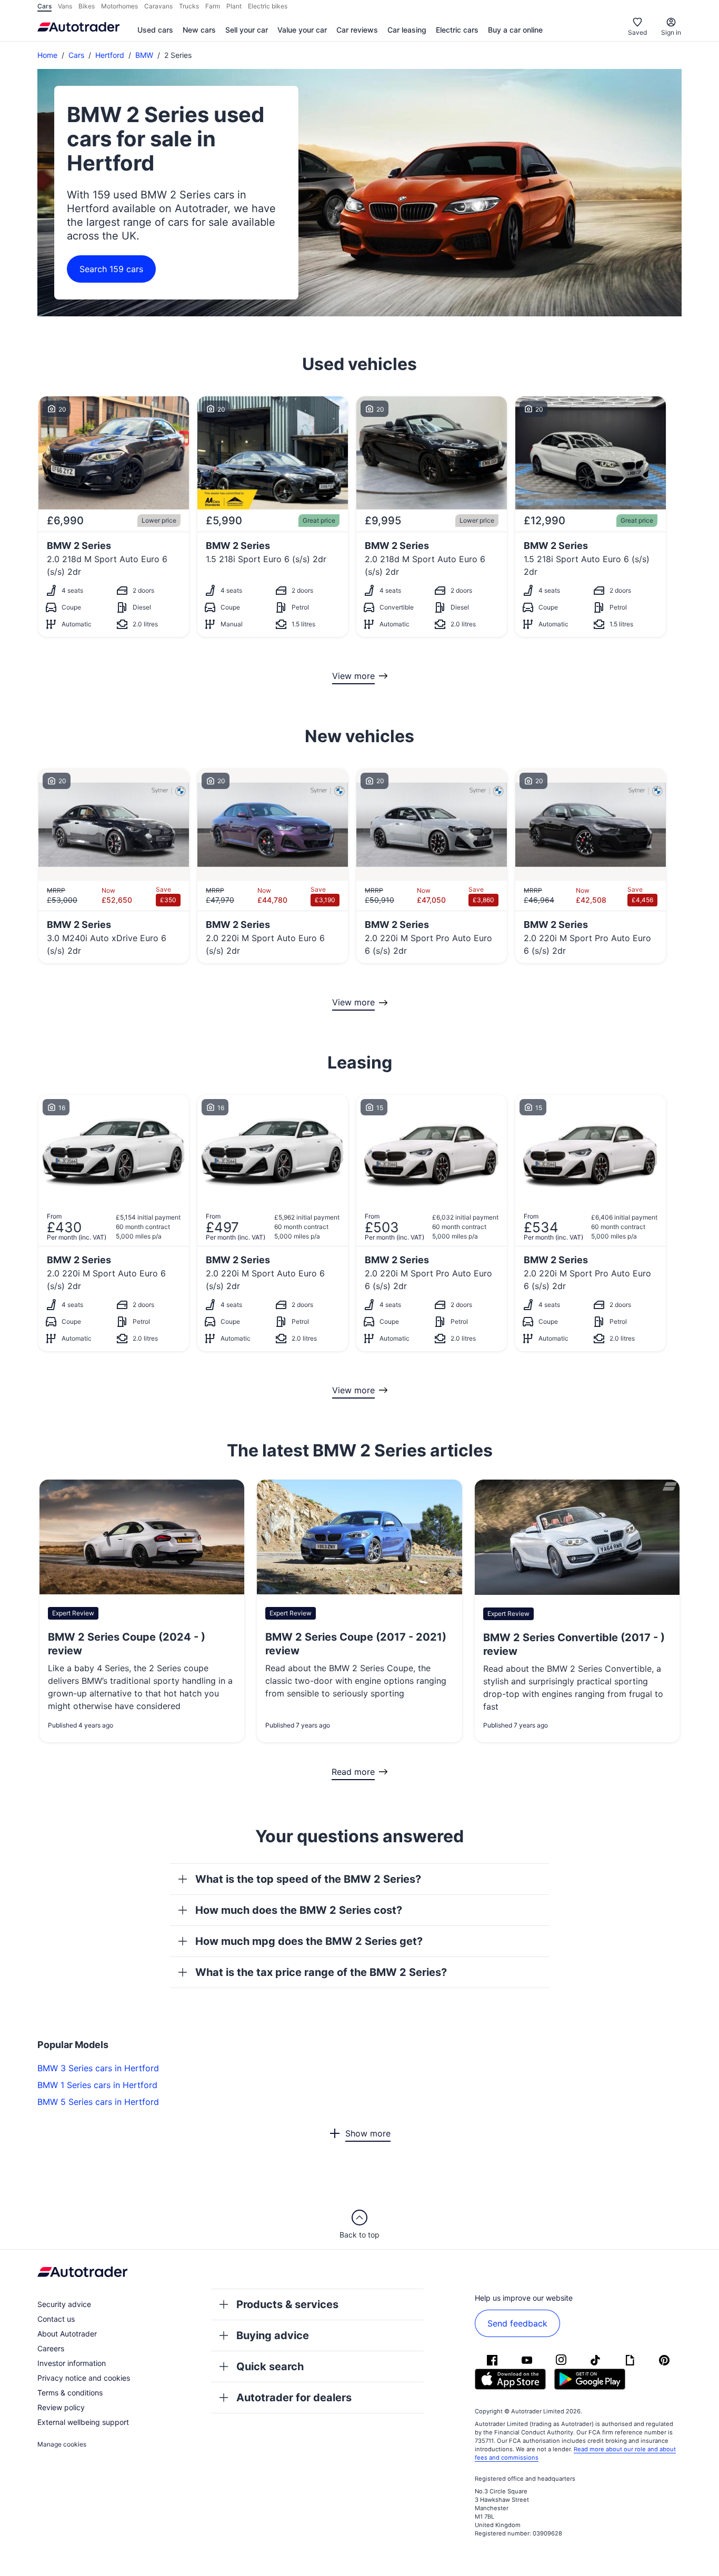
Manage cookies (62, 2444)
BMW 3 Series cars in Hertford (98, 2068)
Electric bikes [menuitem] (268, 6)
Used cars (155, 30)
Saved (637, 32)
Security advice (64, 2304)
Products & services (287, 2304)
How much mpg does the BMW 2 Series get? (309, 1941)
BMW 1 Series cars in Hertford (97, 2085)
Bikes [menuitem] (87, 6)
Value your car (302, 30)
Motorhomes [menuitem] (119, 6)
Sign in (671, 32)
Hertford (110, 55)
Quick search (270, 2367)
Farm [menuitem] (213, 6)
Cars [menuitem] (44, 6)
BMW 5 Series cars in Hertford (98, 2102)
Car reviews (357, 30)
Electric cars (457, 30)
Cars (76, 55)
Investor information (72, 2363)
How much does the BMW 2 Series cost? (299, 1910)
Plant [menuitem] (234, 6)
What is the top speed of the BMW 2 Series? (308, 1879)
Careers (51, 2348)
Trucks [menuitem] (189, 6)
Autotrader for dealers (294, 2398)
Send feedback (517, 2323)
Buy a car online (515, 30)
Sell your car (247, 30)
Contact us (56, 2319)
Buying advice (273, 2335)
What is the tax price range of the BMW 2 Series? (321, 1972)
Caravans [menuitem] (158, 6)
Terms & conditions (70, 2393)
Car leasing (407, 30)
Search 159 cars (111, 269)
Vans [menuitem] (65, 6)
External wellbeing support (83, 2422)
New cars (199, 30)
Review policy (61, 2407)
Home (47, 55)
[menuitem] (155, 31)
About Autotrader (67, 2334)
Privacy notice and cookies (84, 2378)
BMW (144, 55)
